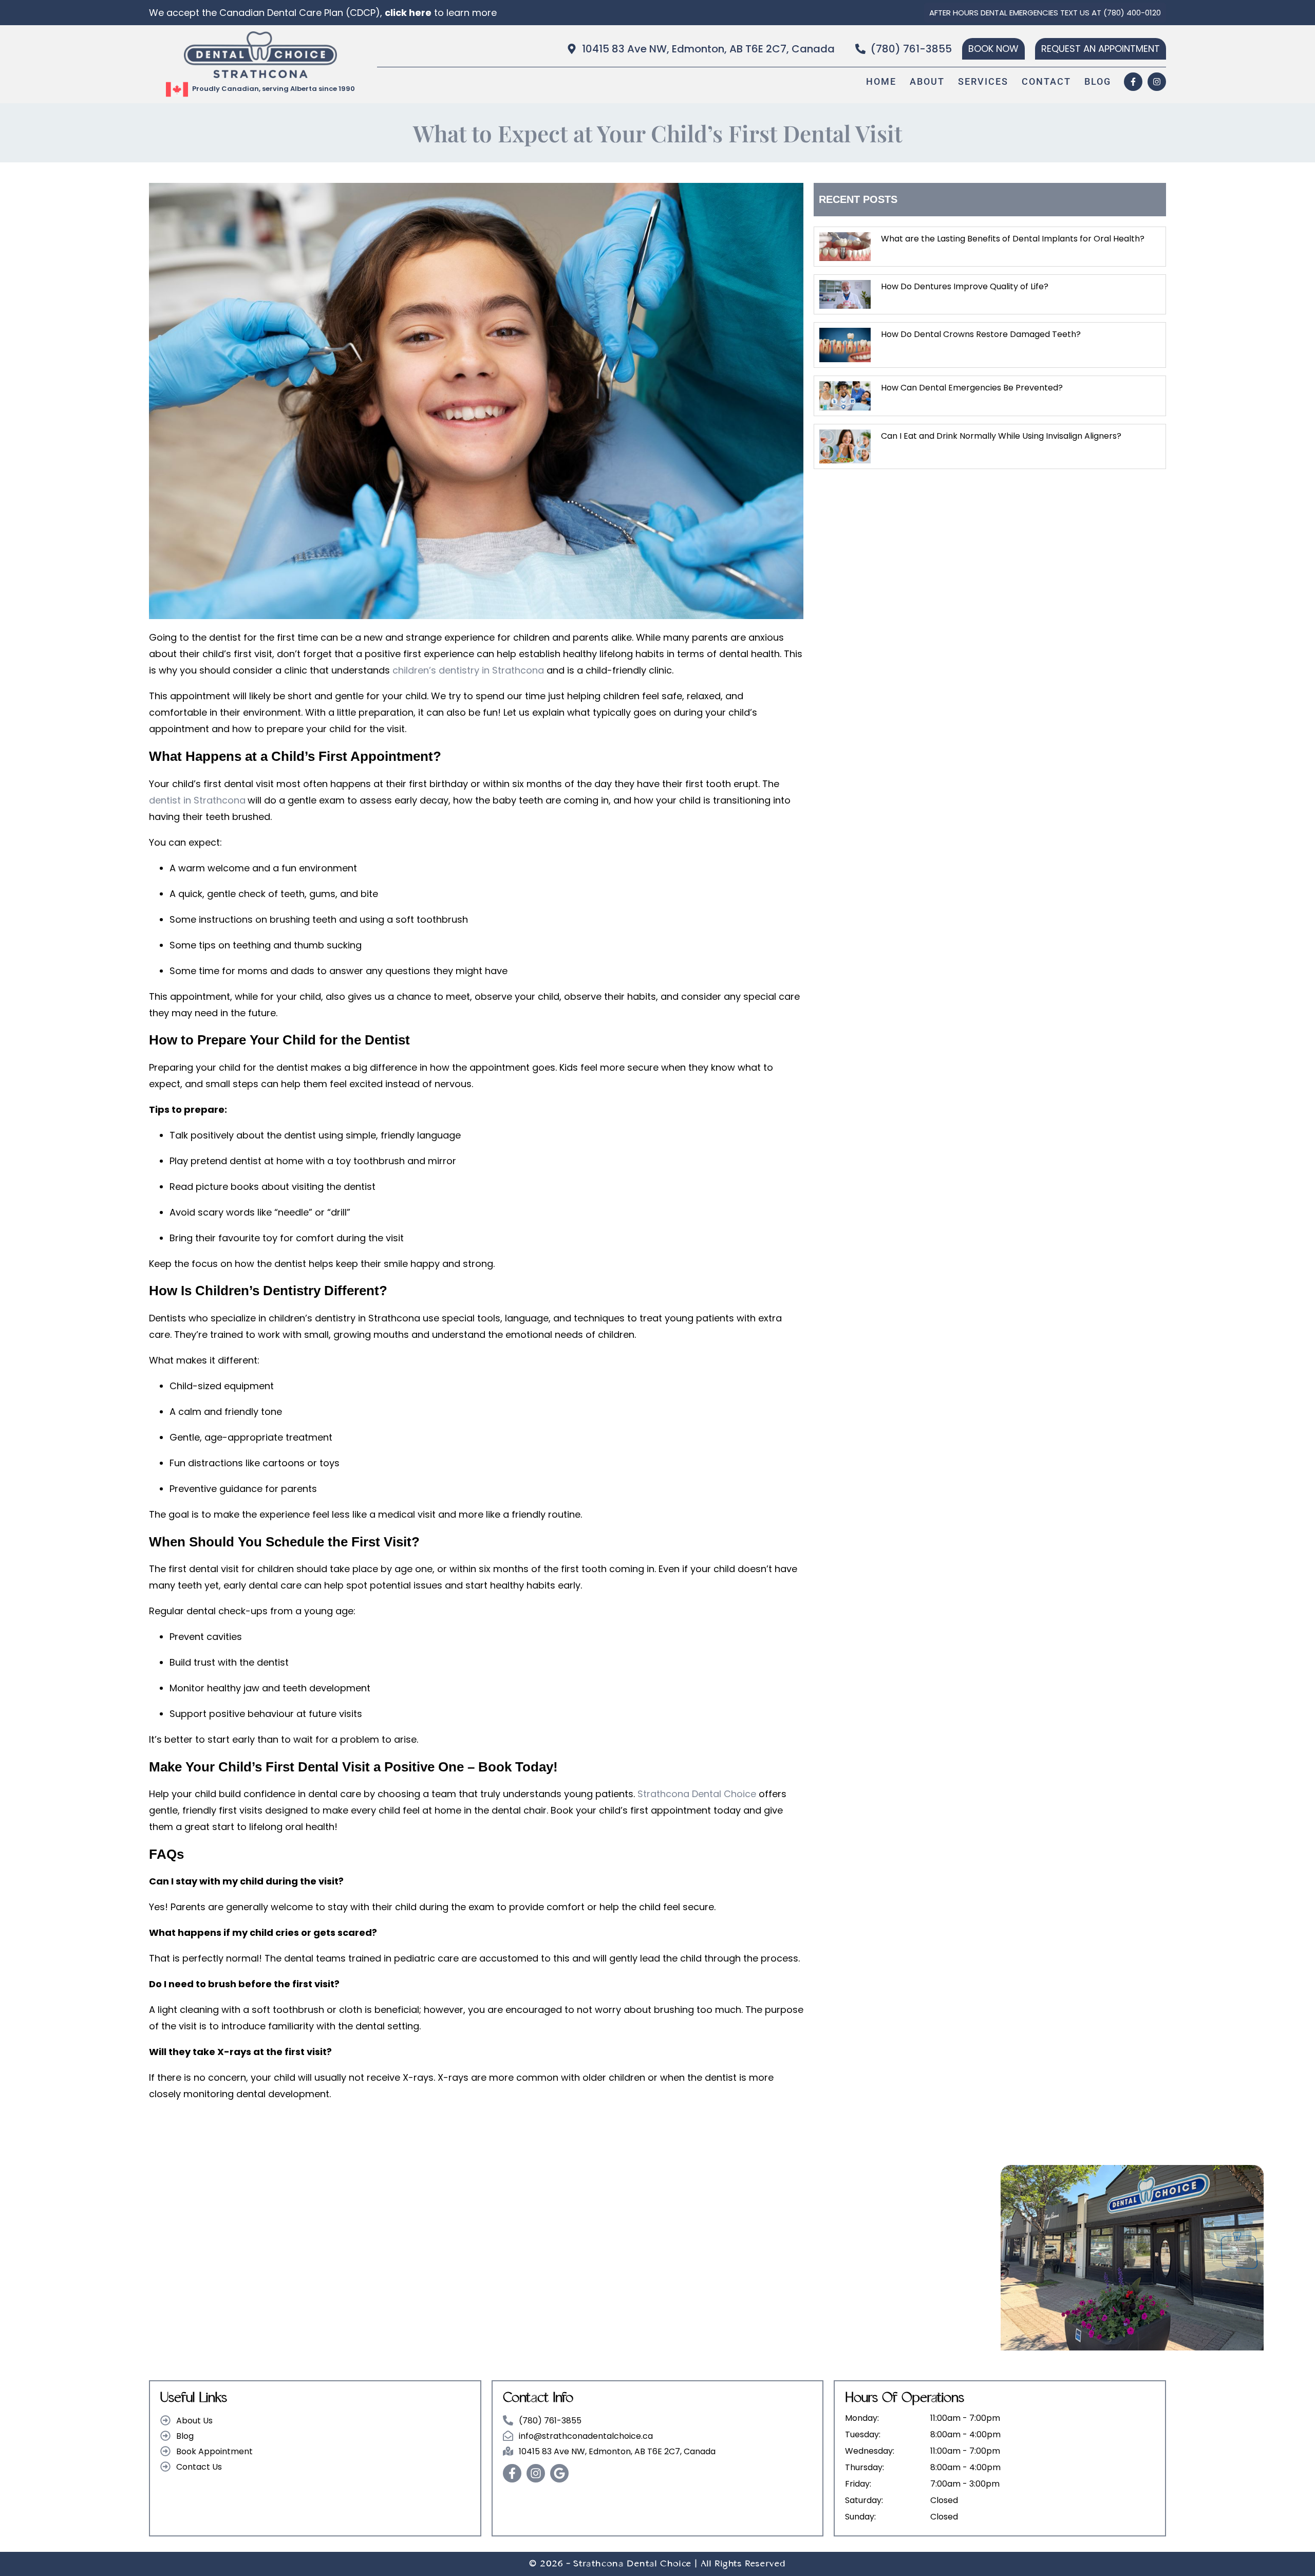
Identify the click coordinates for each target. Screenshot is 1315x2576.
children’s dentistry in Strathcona (469, 670)
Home (881, 81)
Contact (1046, 81)
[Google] (559, 2473)
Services (983, 81)
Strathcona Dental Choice (697, 1794)
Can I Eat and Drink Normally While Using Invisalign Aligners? (1001, 436)
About (927, 81)
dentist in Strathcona (197, 800)
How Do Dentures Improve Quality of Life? (965, 286)
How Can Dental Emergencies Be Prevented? (972, 388)
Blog (1098, 81)
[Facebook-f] (1133, 82)
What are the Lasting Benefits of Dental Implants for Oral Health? (1013, 239)
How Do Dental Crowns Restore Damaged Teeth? (981, 334)
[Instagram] (1157, 82)
